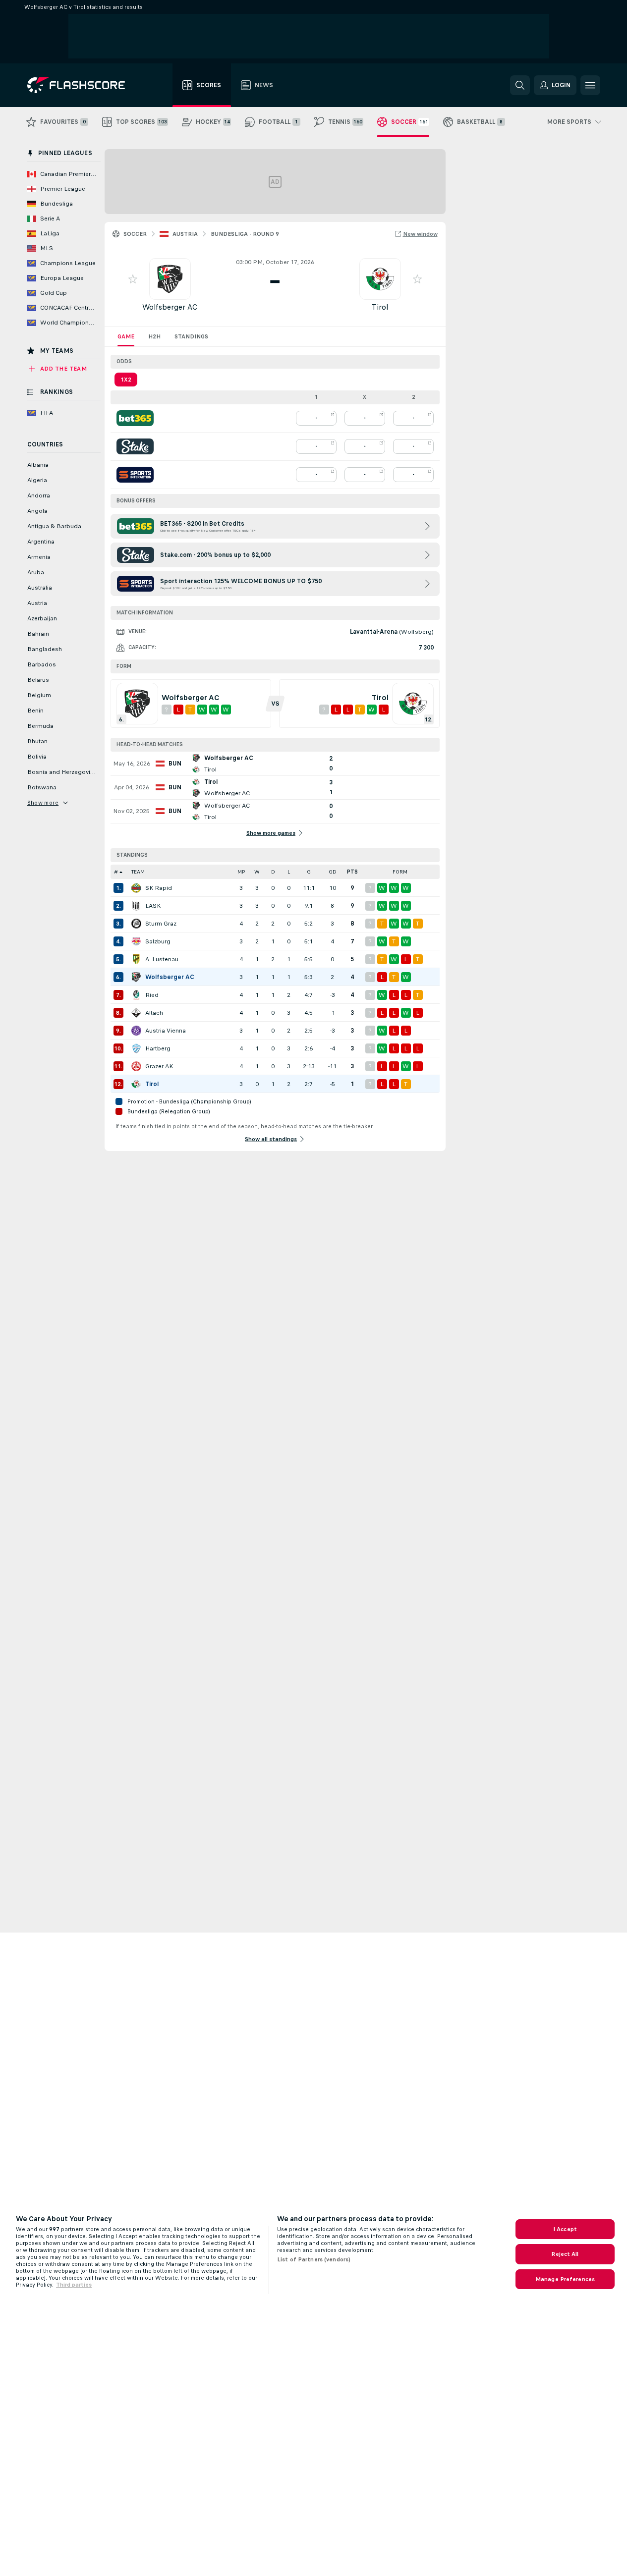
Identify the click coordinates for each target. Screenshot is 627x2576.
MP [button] (241, 872)
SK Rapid (159, 888)
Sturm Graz (161, 924)
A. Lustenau (162, 959)
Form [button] (400, 872)
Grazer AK (159, 1066)
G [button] (309, 872)
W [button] (257, 872)
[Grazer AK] (136, 1066)
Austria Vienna (166, 1031)
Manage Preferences (565, 2279)
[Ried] (136, 995)
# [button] (116, 872)
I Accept (565, 2229)
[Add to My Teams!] (133, 279)
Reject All (565, 2254)
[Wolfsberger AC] (136, 977)
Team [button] (138, 872)
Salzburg (158, 941)
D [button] (273, 872)
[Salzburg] (136, 941)
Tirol (380, 307)
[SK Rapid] (136, 888)
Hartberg (158, 1048)
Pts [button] (352, 872)
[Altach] (136, 1013)
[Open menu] (590, 85)
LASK (153, 906)
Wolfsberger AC (170, 307)
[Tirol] (136, 1084)
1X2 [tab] (126, 380)
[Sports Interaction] (135, 475)
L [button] (289, 872)
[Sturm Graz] (136, 924)
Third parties (74, 2285)
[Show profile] (170, 279)
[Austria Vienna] (136, 1031)
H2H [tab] (154, 336)
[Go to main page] (83, 85)
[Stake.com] (135, 446)
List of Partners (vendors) (314, 2259)
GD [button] (333, 872)
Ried (152, 995)
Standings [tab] (191, 336)
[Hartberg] (136, 1048)
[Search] (520, 85)
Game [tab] (126, 336)
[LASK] (136, 906)
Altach (154, 1013)
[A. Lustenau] (136, 959)
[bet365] (135, 418)
